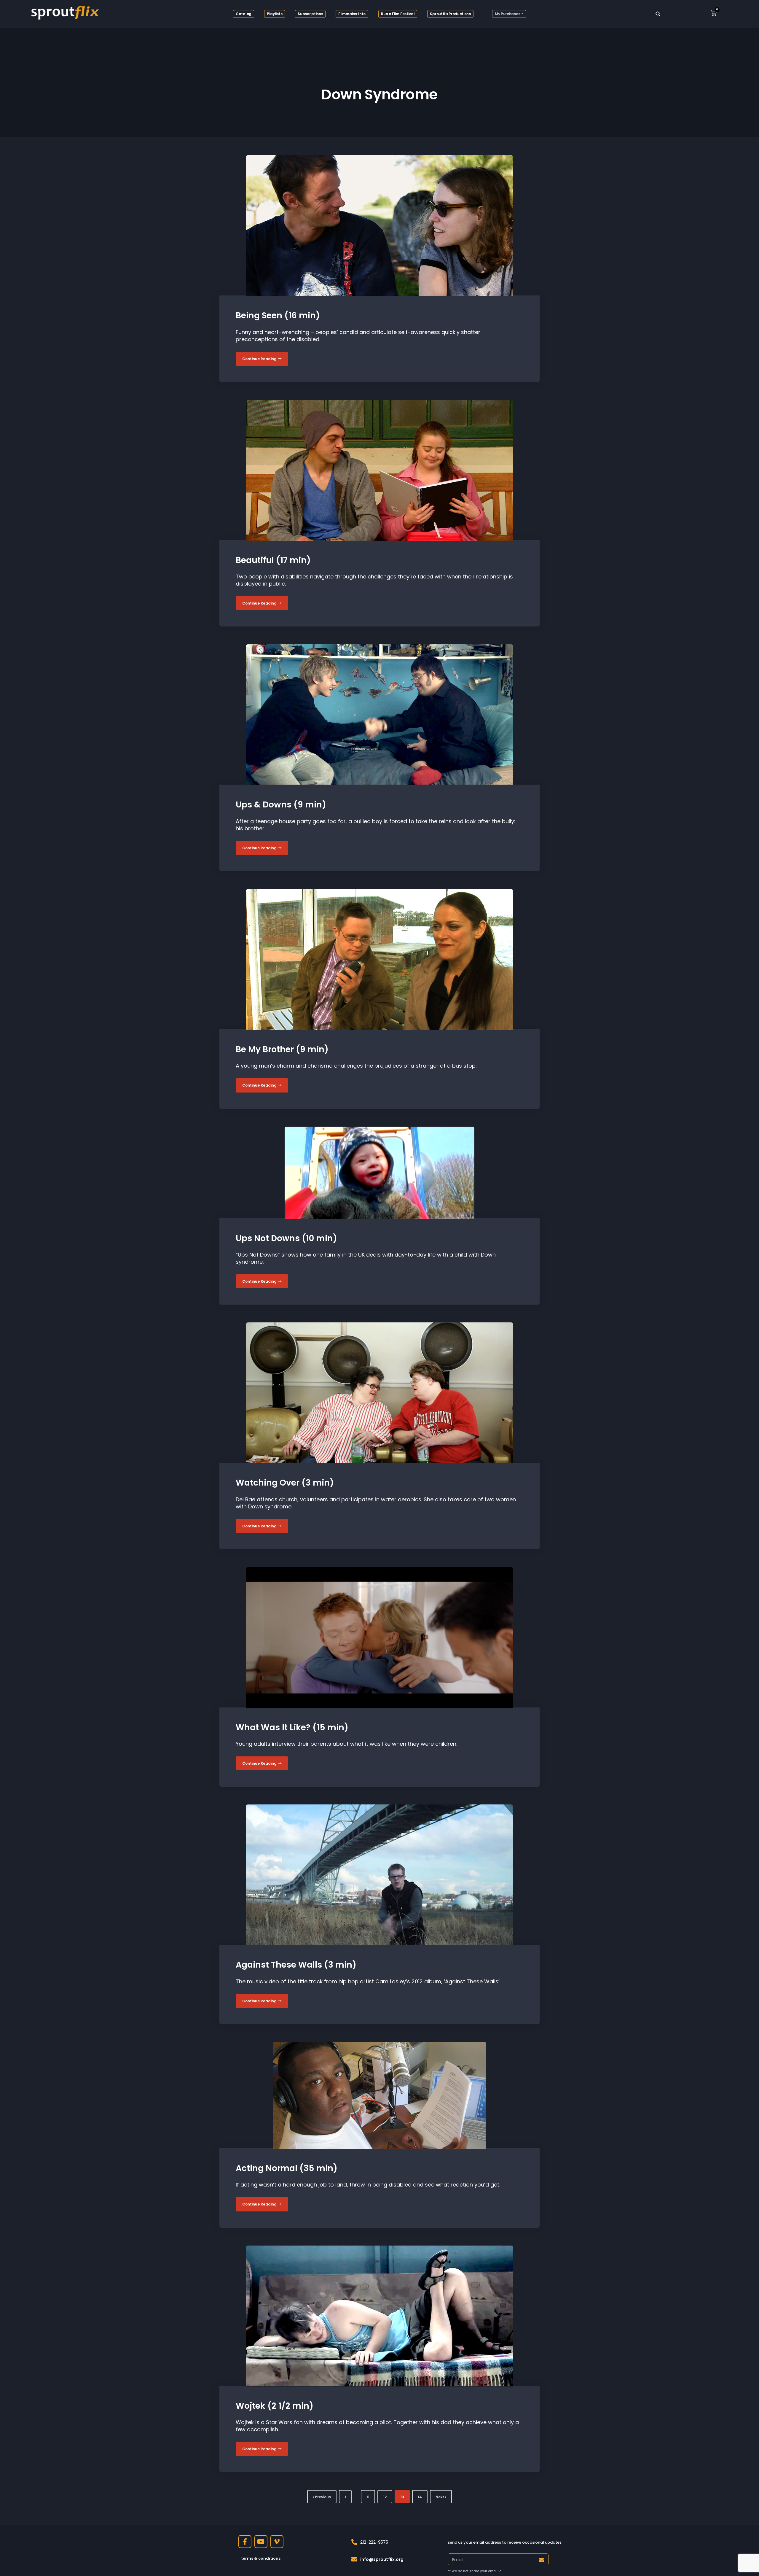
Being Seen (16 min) (278, 315)
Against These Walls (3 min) (296, 1965)
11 (368, 2497)
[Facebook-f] (245, 2542)
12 (385, 2497)
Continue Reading (260, 359)
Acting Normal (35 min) (287, 2168)
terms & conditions (261, 2558)
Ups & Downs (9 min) (281, 805)
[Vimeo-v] (277, 2542)
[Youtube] (261, 2542)
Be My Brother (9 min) (282, 1049)
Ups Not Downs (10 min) (286, 1238)
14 (420, 2497)
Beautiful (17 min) (273, 560)
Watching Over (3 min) (285, 1483)
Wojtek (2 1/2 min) (275, 2406)
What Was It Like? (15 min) (292, 1727)
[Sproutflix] (64, 12)
